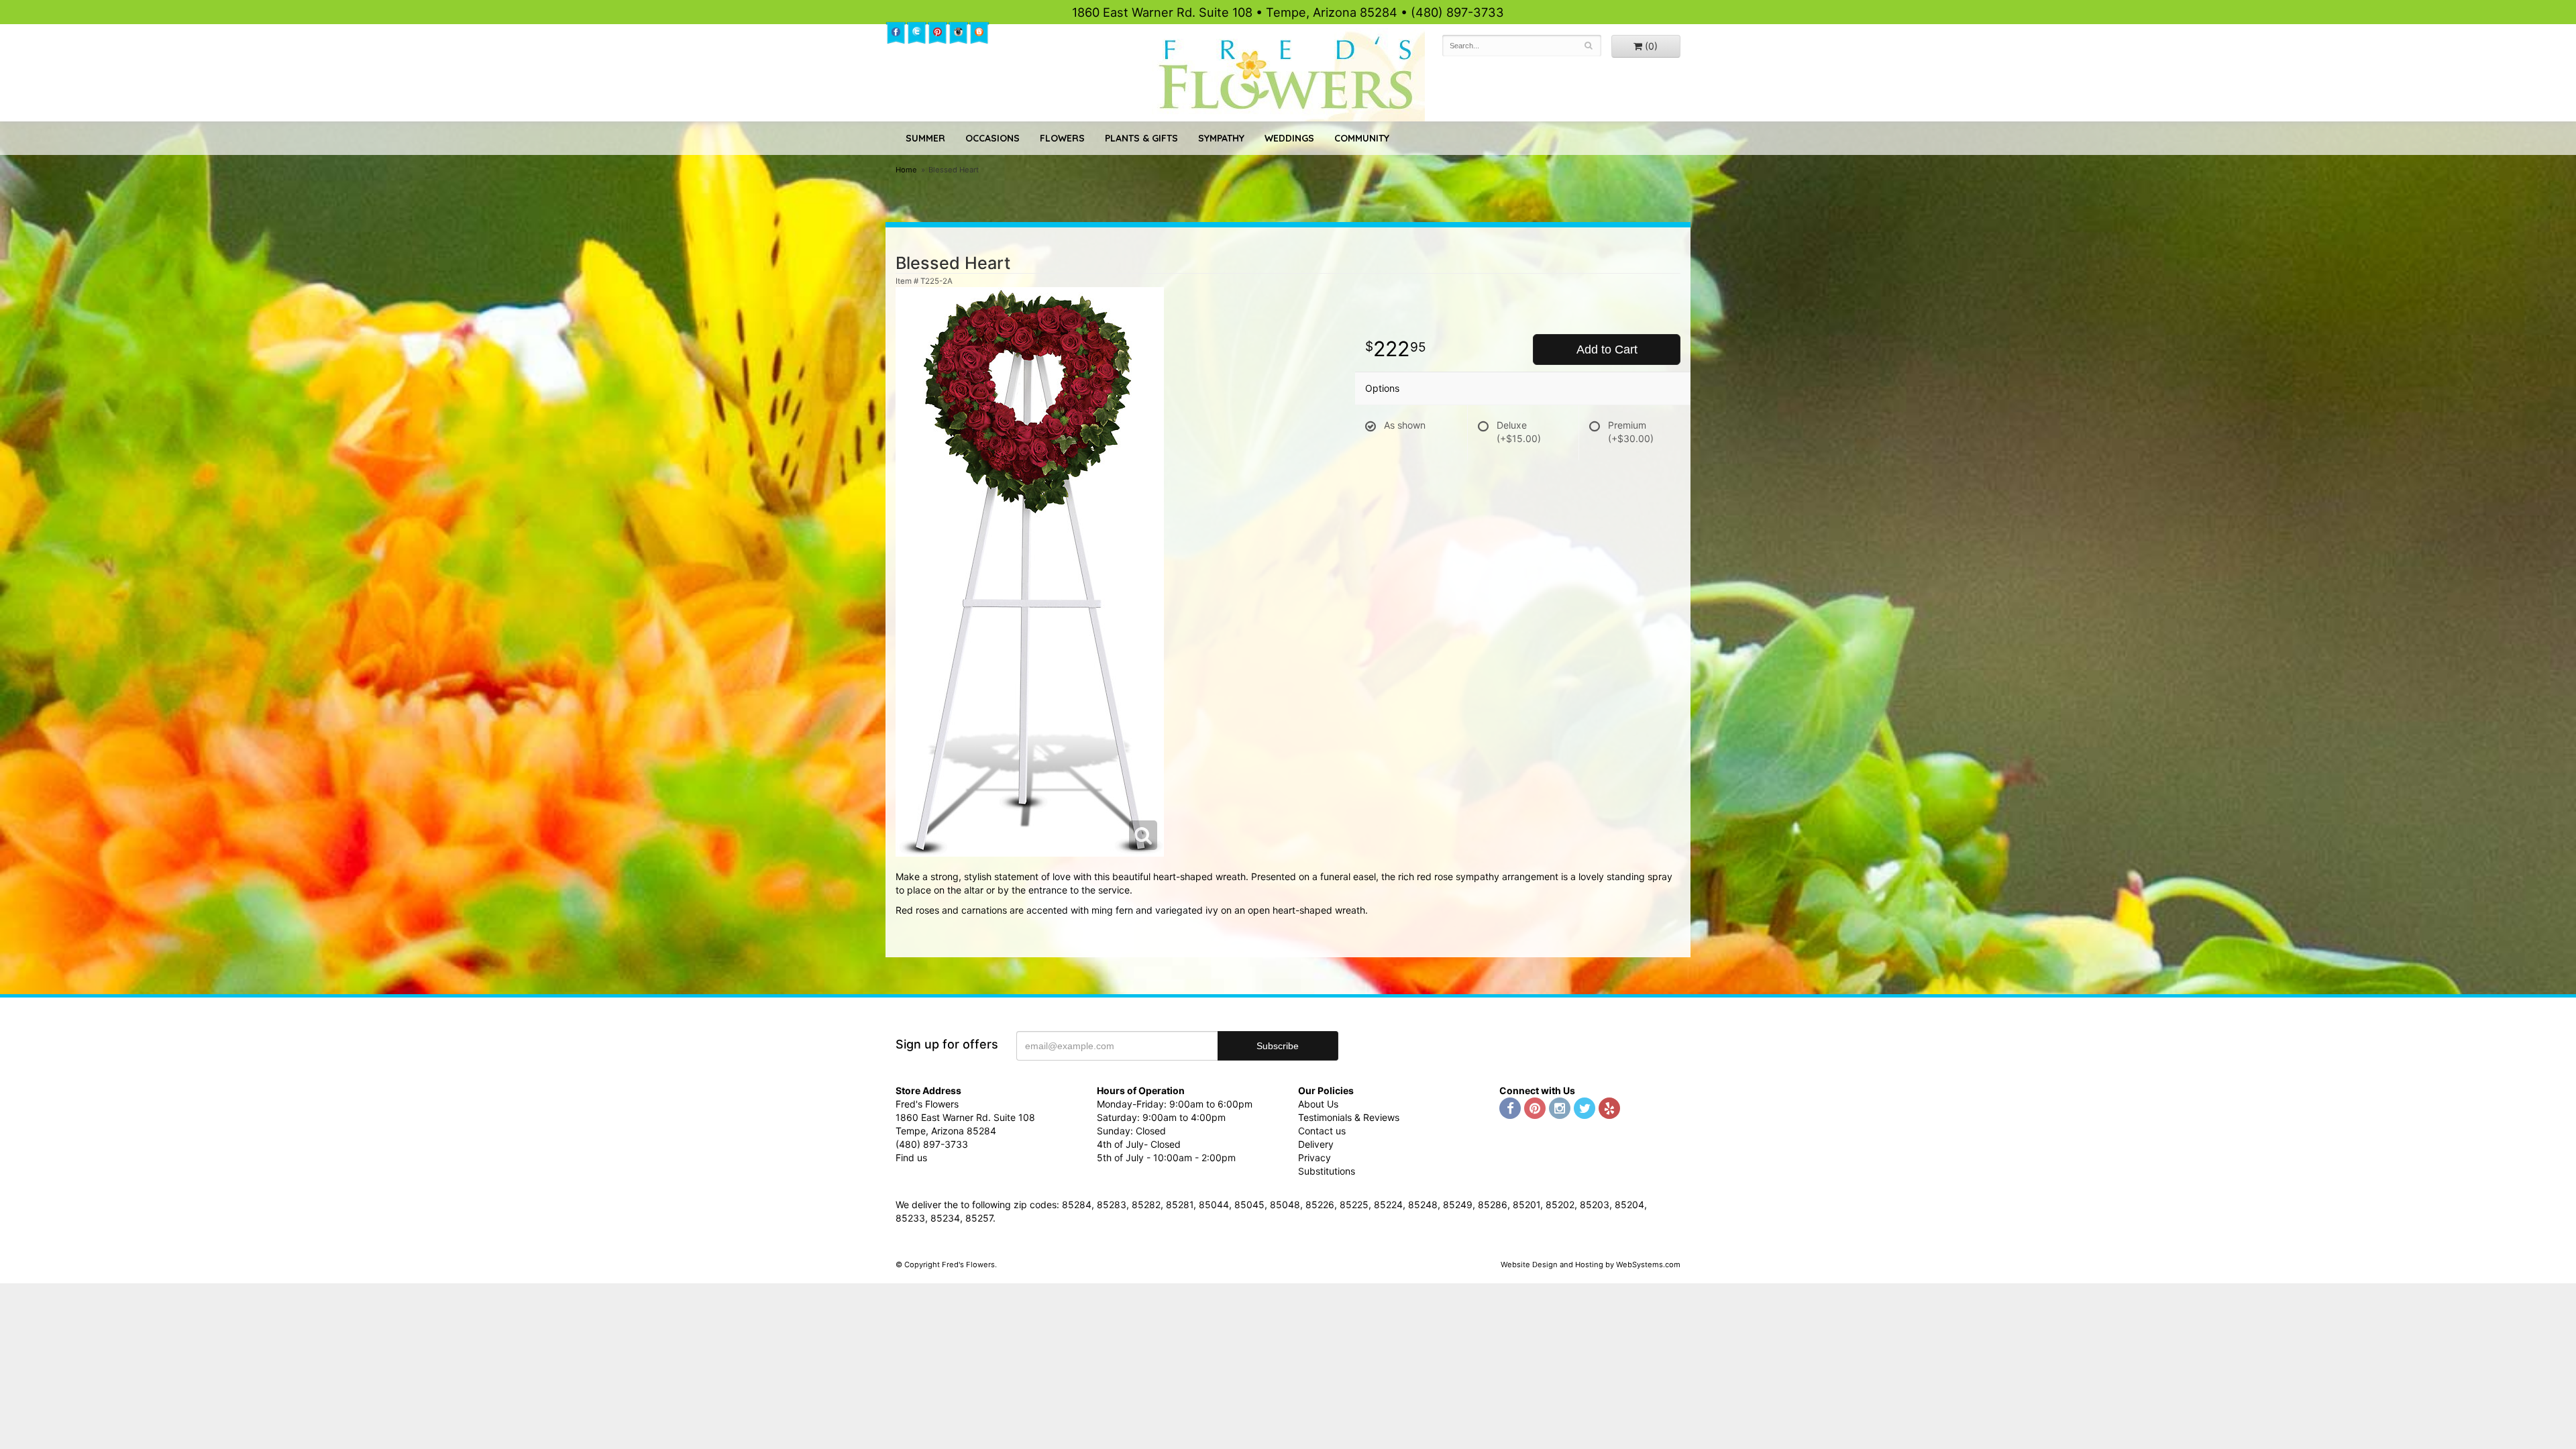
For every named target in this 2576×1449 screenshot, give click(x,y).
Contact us (1322, 1131)
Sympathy (1221, 138)
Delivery (1316, 1144)
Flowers (1062, 138)
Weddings (1289, 138)
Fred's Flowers (1288, 75)
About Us (1318, 1104)
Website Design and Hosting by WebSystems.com (1591, 1265)
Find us (911, 1158)
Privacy (1314, 1158)
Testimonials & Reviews (1349, 1117)
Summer (925, 138)
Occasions (992, 138)
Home (906, 170)
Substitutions (1327, 1171)
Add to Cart (1607, 350)
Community (1362, 138)
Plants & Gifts (1141, 138)
